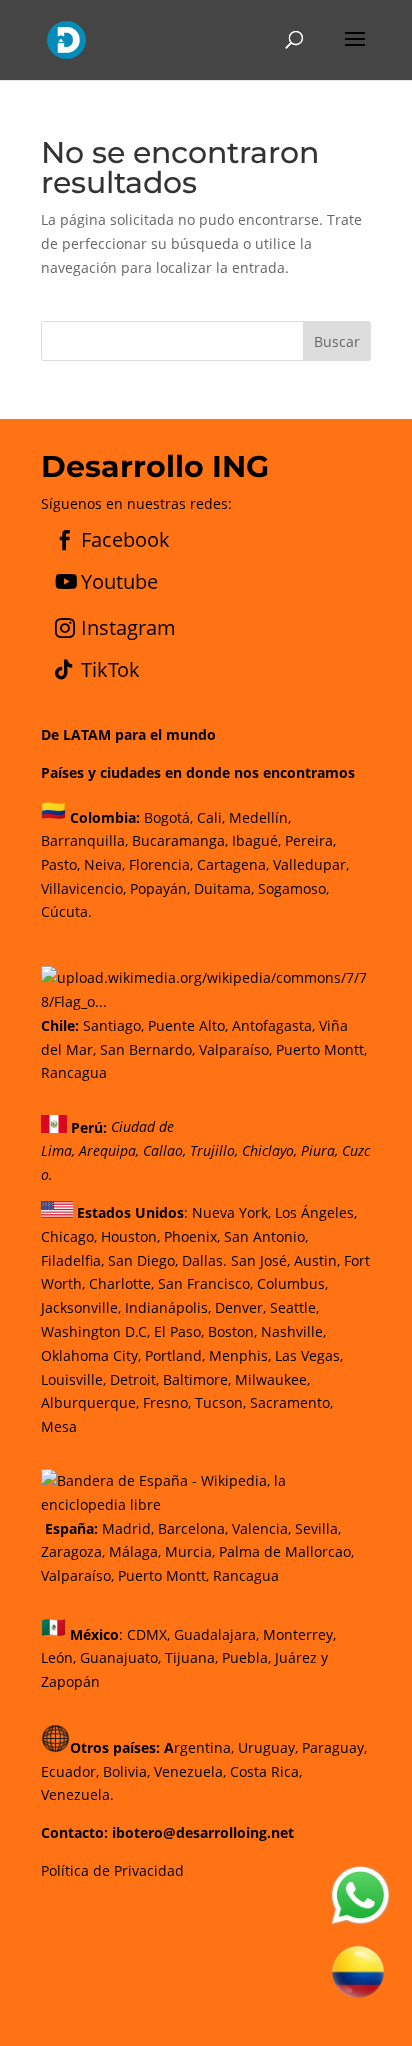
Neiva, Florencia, (140, 864)
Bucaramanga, (178, 840)
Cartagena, (233, 864)
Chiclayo (268, 1150)
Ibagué (253, 840)
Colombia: (105, 816)
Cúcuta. (66, 911)
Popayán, (158, 888)
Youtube (119, 581)
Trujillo (212, 1150)
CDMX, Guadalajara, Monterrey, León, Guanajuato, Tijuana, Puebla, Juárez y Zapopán (188, 1657)
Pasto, (60, 864)
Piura (318, 1150)
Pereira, (308, 840)
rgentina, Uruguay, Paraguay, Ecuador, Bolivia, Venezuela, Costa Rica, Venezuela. (204, 1771)
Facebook (125, 539)
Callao (163, 1150)
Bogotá (167, 816)
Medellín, (260, 816)
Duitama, (224, 888)
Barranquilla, (84, 840)
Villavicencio (82, 888)
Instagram (128, 627)
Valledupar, (311, 864)
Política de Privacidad (112, 1870)
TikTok (110, 669)
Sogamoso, (293, 888)
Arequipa (107, 1150)
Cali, (209, 816)
